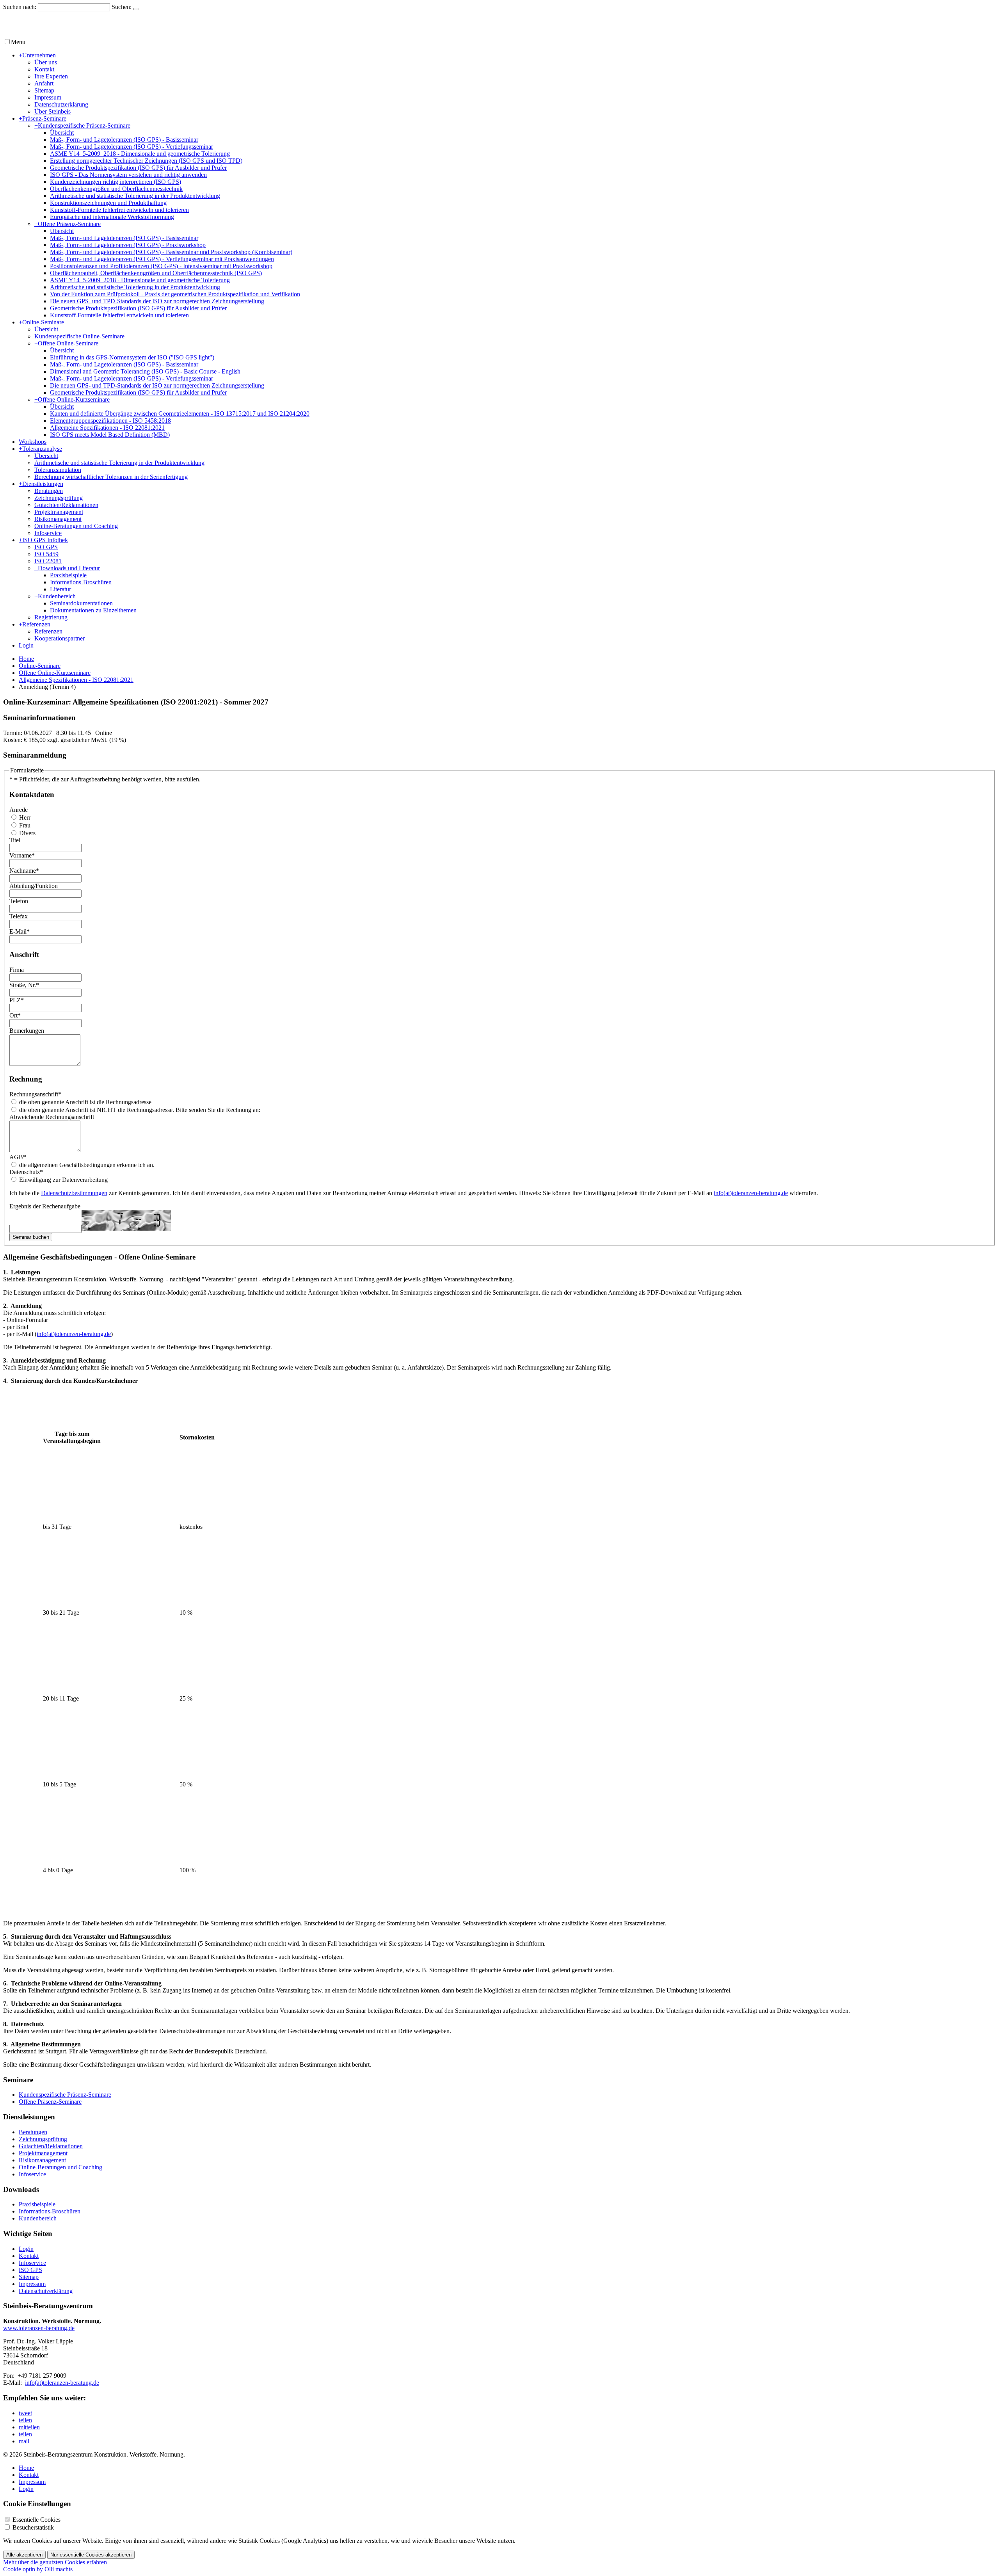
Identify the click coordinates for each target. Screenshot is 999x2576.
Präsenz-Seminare (43, 118)
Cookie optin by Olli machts (38, 2569)
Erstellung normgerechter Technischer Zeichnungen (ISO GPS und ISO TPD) (146, 161)
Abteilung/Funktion (34, 886)
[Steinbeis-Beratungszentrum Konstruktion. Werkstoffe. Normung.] (93, 34)
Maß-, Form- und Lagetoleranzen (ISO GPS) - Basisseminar (124, 140)
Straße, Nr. (24, 985)
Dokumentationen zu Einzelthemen (93, 610)
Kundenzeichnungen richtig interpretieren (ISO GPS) (116, 182)
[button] (25, 2413)
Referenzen (35, 624)
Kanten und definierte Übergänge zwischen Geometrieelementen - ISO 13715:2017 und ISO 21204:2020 (180, 414)
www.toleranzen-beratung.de (39, 2328)
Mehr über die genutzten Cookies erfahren (55, 2562)
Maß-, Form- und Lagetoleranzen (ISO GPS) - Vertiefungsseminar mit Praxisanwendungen (162, 259)
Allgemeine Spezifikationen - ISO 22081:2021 (107, 428)
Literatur (60, 589)
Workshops (33, 442)
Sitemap (44, 90)
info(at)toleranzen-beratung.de (751, 1193)
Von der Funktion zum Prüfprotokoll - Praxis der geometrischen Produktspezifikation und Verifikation (175, 294)
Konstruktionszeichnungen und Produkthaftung (108, 203)
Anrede (19, 810)
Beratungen (49, 491)
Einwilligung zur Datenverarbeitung (63, 1180)
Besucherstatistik (33, 2527)
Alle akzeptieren (24, 2555)
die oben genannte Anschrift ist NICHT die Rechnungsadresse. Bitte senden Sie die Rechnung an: (139, 1110)
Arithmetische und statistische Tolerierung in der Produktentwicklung (135, 196)
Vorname (22, 855)
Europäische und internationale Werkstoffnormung (112, 217)
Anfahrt (44, 83)
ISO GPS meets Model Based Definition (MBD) (110, 435)
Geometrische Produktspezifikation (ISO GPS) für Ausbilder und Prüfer (138, 168)
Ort (15, 1015)
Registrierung (51, 617)
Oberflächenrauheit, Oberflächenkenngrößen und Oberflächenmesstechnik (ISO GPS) (156, 273)
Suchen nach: (20, 7)
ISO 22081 (48, 561)
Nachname (24, 871)
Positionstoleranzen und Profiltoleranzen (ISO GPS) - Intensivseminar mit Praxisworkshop (161, 266)
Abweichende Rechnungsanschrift (52, 1117)
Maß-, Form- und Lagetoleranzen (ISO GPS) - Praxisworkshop (128, 245)
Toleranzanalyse (40, 449)
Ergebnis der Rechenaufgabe (45, 1206)
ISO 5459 (46, 554)
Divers (27, 833)
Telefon (19, 901)
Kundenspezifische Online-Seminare (79, 336)
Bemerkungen (27, 1031)
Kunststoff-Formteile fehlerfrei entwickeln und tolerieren (119, 210)
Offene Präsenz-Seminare (68, 224)
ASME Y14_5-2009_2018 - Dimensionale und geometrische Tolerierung (140, 154)
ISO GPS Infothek (43, 540)
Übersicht (62, 133)
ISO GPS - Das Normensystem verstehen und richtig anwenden (128, 175)
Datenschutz (26, 1172)
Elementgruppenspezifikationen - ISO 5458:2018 (110, 421)
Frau (24, 825)
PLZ (17, 1000)
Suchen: (122, 7)
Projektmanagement (59, 512)
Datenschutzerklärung (61, 104)
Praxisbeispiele (68, 575)
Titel (15, 840)
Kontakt (44, 69)
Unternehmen (37, 55)
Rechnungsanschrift (35, 1094)
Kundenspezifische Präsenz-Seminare (82, 125)
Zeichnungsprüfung (59, 498)
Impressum (48, 97)
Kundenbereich (55, 596)
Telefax (19, 916)
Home (26, 659)
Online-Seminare (41, 322)
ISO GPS (46, 547)
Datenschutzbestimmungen (74, 1193)
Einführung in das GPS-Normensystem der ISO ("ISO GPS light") (132, 357)
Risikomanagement (58, 519)
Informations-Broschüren (81, 582)
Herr (24, 817)
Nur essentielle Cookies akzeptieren (91, 2555)
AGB (18, 1157)
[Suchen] (136, 9)
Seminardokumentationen (81, 603)
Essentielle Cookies (36, 2520)
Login (26, 645)
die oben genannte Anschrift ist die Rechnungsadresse (84, 1102)
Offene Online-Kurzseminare (72, 399)
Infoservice (48, 533)
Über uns (46, 62)
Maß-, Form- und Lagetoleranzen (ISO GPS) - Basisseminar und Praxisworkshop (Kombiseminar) (171, 252)
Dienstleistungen (41, 484)
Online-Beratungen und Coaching (76, 526)
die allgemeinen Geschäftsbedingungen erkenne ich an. (86, 1165)
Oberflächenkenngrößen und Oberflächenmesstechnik (116, 189)
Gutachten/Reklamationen (66, 505)
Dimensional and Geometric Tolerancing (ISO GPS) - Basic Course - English (145, 371)
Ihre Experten (51, 76)
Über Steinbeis (52, 111)
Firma (17, 970)
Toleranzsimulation (58, 470)
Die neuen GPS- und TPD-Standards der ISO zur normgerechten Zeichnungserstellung (157, 301)
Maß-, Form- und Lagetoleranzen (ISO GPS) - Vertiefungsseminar (132, 147)
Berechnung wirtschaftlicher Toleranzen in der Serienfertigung (111, 477)
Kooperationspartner (60, 638)
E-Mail (20, 931)
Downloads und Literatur (67, 568)
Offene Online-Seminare (66, 343)
